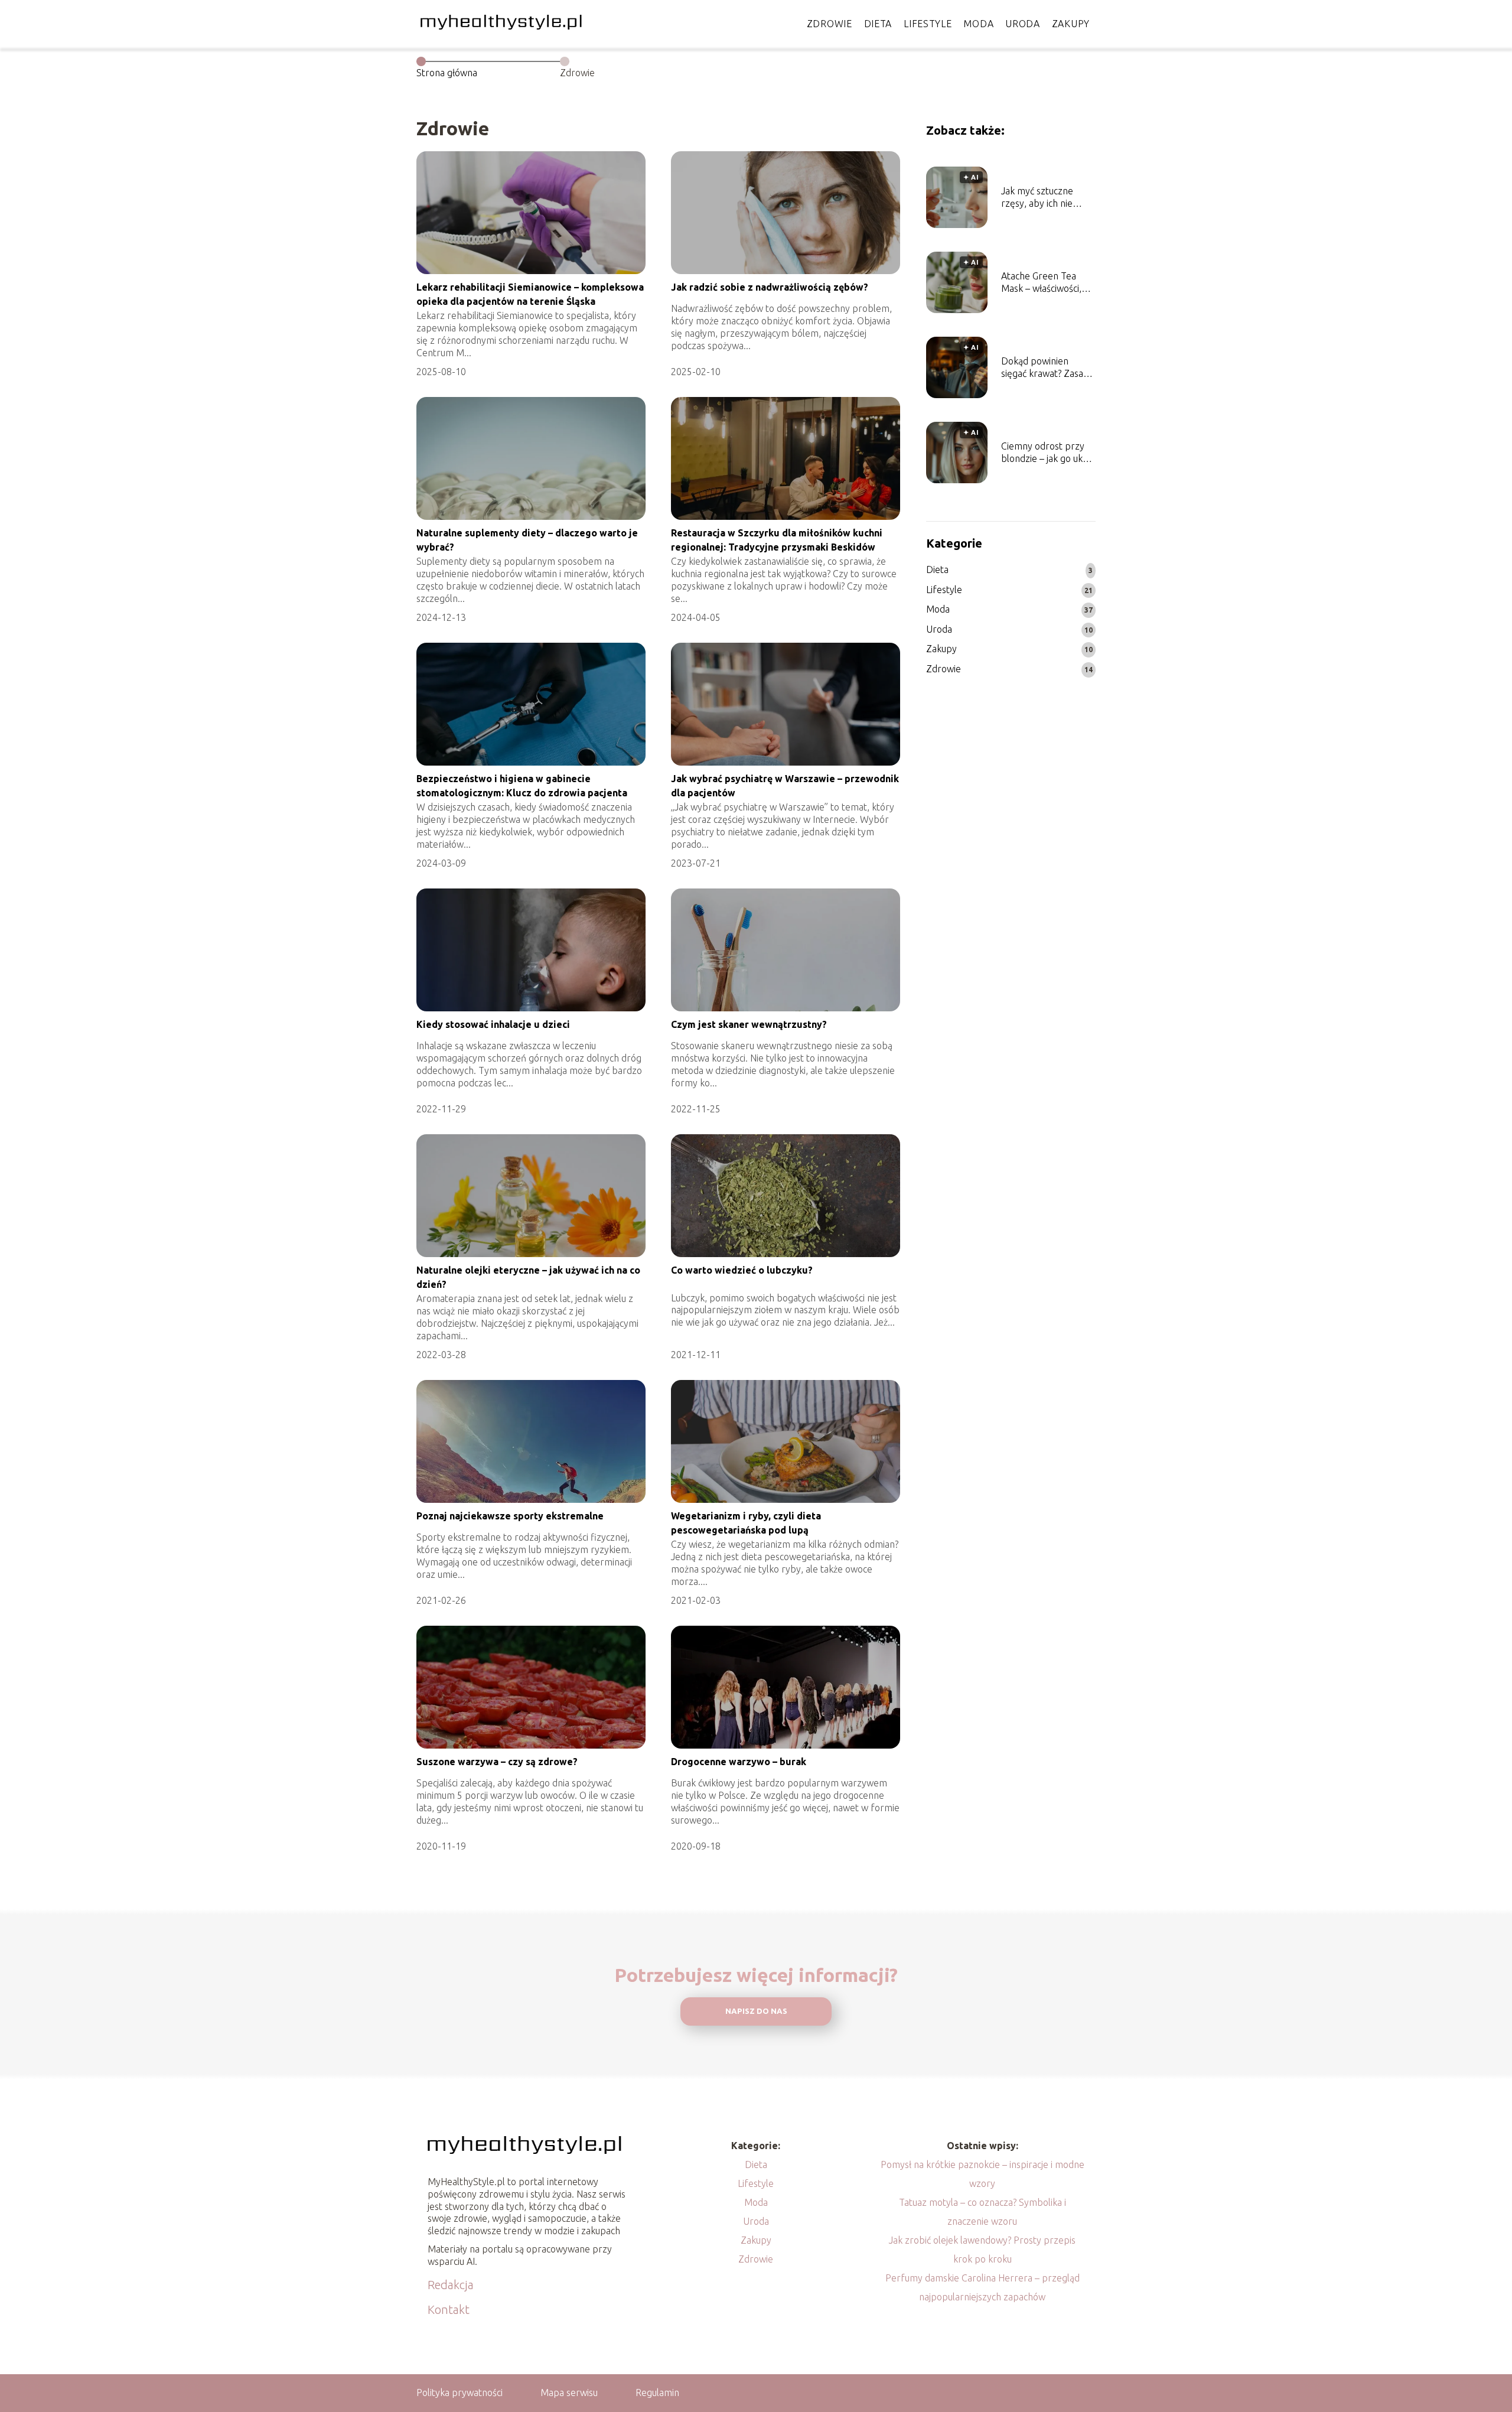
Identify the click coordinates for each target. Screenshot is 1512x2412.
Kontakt (449, 2310)
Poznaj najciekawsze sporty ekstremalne (510, 1516)
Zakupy (1071, 24)
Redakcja (451, 2285)
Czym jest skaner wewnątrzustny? (749, 1024)
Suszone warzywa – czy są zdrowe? (497, 1762)
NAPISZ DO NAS (756, 2011)
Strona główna (447, 73)
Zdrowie (830, 24)
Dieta (878, 24)
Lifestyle (928, 24)
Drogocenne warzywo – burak (739, 1762)
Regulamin (657, 2393)
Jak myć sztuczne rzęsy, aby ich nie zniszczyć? (1037, 198)
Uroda (1023, 24)
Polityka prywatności (460, 2393)
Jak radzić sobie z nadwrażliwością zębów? (770, 287)
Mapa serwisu (569, 2393)
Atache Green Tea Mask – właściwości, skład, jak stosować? (1042, 283)
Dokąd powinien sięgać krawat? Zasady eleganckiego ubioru (1047, 368)
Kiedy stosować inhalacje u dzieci (493, 1024)
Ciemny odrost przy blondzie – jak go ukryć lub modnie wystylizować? (1048, 453)
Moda (978, 24)
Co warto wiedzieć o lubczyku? (742, 1270)
